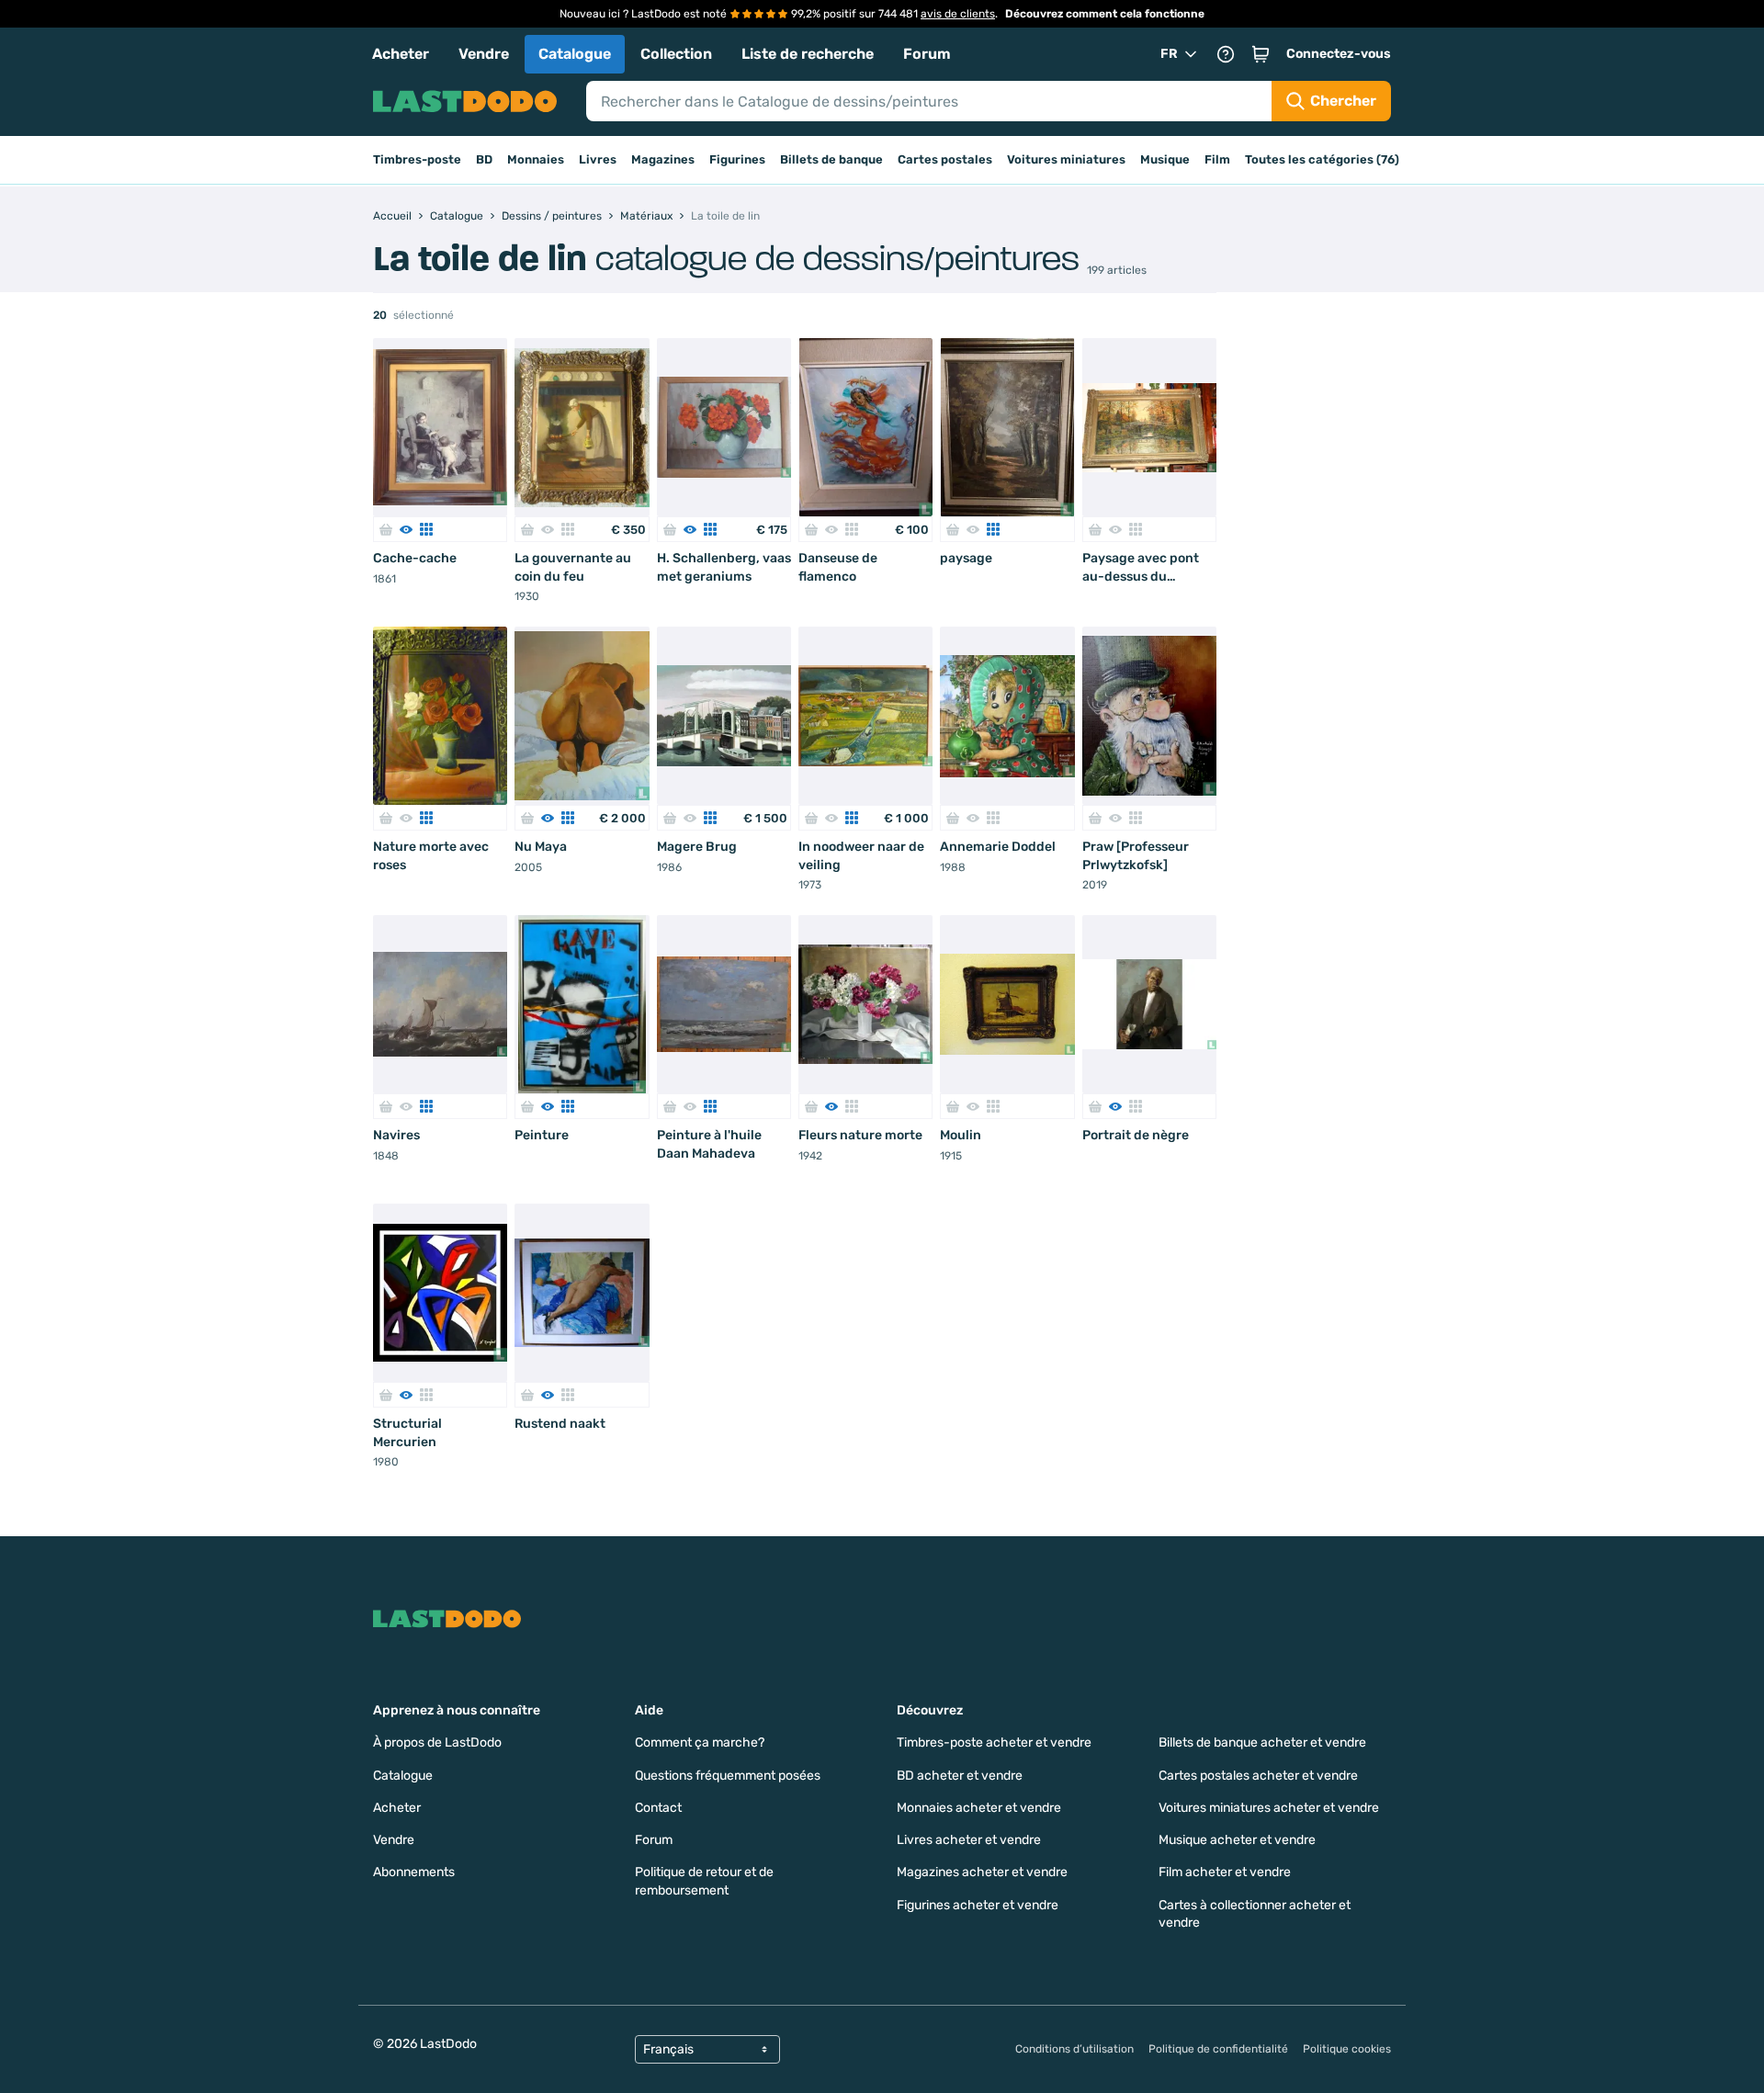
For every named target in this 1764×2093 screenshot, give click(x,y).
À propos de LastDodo (437, 1742)
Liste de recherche (808, 54)
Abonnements (414, 1872)
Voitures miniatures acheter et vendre (1269, 1808)
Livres (598, 159)
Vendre (484, 54)
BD (484, 159)
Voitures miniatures (1066, 159)
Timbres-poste (417, 159)
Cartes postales (945, 159)
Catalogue (575, 54)
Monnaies (536, 159)
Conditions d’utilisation (1074, 2049)
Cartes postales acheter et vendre (1258, 1776)
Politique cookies (1347, 2049)
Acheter (401, 54)
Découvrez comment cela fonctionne (1105, 14)
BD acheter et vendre (960, 1776)
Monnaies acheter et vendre (979, 1808)
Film (1217, 159)
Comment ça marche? (700, 1742)
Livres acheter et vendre (969, 1840)
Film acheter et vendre (1225, 1872)
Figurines (737, 159)
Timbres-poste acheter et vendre (994, 1742)
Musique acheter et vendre (1237, 1840)
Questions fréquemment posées (728, 1776)
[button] (1261, 54)
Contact (658, 1808)
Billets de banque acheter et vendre (1262, 1742)
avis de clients (958, 14)
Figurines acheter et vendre (978, 1905)
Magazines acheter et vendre (982, 1872)
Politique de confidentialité (1218, 2049)
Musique (1165, 159)
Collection (676, 54)
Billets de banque (831, 159)
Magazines (663, 159)
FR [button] (1169, 54)
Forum (927, 54)
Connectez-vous (1339, 54)
